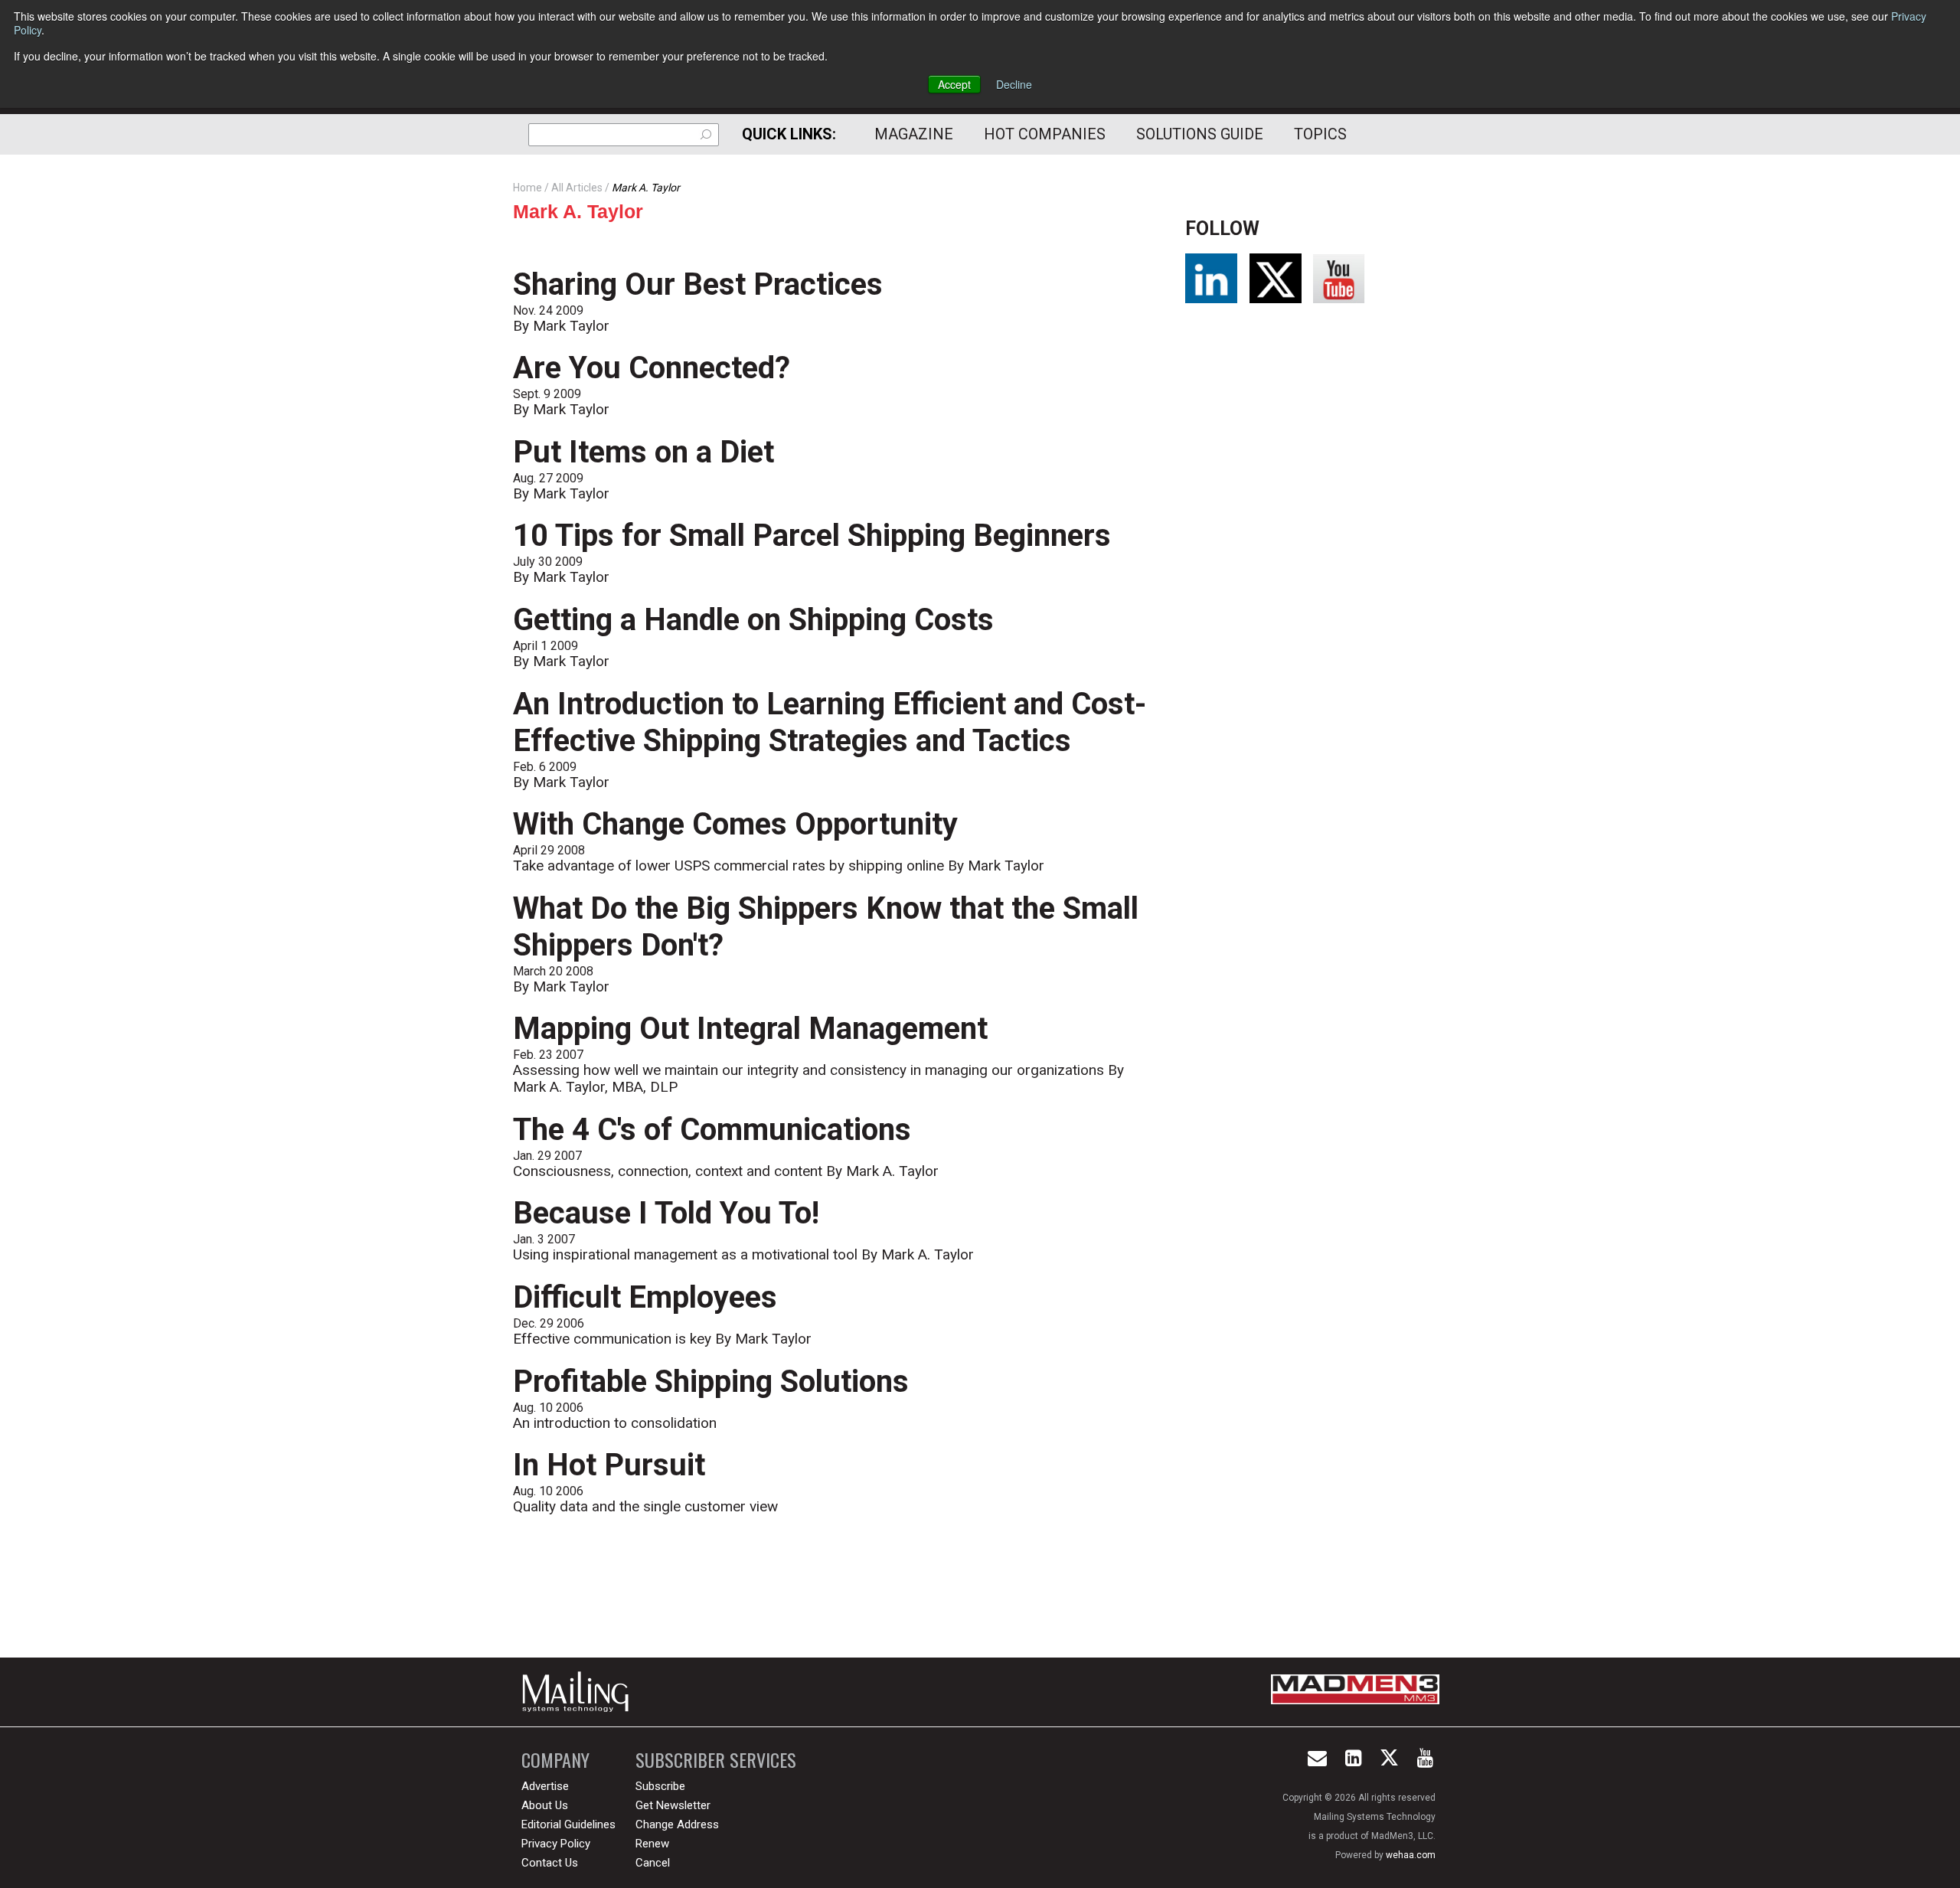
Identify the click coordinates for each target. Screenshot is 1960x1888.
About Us (545, 1805)
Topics (1320, 134)
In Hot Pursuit (609, 1465)
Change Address (677, 1824)
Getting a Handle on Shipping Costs (753, 620)
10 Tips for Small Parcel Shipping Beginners (812, 536)
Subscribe (660, 1786)
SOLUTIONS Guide (1200, 134)
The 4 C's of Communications (712, 1130)
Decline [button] (1014, 84)
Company (555, 1760)
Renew (652, 1844)
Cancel (653, 1863)
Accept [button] (954, 84)
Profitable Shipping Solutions (711, 1382)
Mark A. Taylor (578, 211)
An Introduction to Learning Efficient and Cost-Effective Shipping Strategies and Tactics (830, 722)
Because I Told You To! (666, 1213)
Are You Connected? (652, 368)
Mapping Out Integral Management (750, 1029)
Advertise (545, 1786)
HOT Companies (1045, 134)
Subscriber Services (716, 1760)
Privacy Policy (556, 1844)
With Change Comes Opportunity (735, 824)
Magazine (914, 134)
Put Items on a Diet (644, 452)
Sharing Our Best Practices (698, 284)
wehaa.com (1411, 1855)
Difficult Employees (645, 1297)
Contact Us (550, 1863)
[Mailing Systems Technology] (580, 1692)
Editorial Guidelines (568, 1824)
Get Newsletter (673, 1805)
